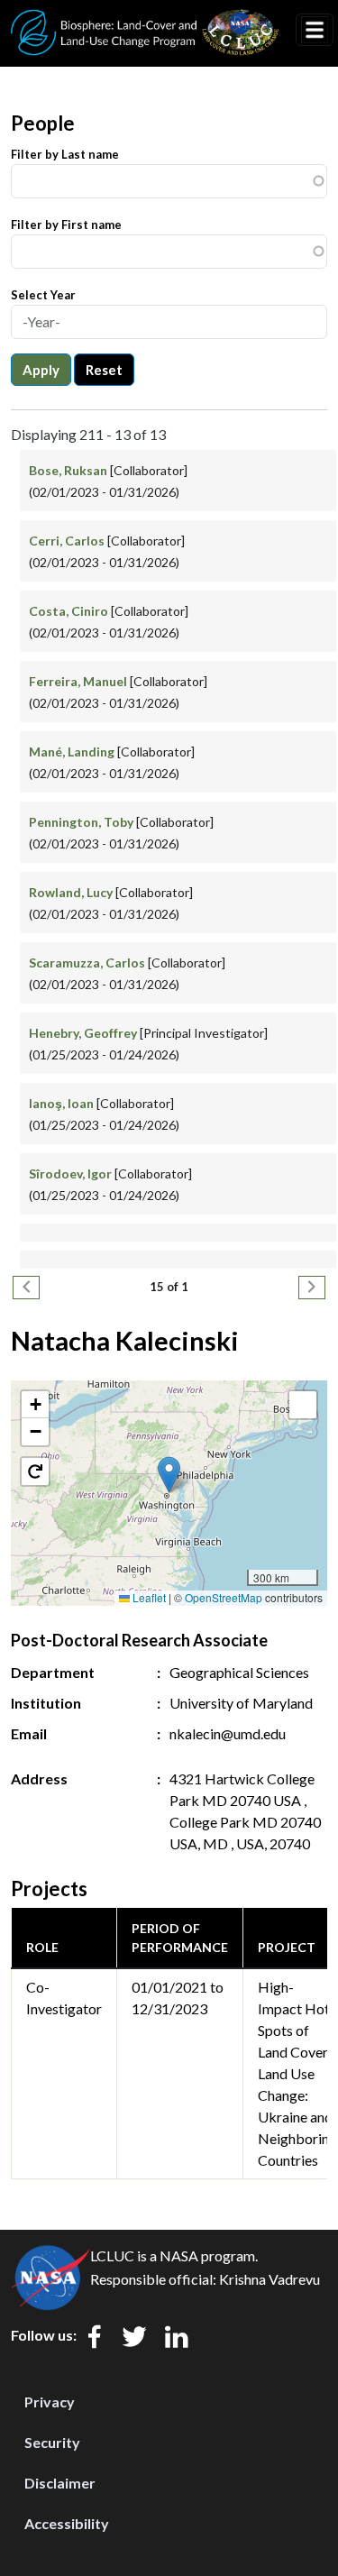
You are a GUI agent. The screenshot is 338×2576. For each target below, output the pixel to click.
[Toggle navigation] (315, 30)
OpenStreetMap (224, 1597)
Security (52, 2442)
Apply (41, 370)
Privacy (50, 2402)
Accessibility (67, 2523)
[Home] (145, 21)
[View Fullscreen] (303, 1405)
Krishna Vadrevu (269, 2279)
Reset (104, 370)
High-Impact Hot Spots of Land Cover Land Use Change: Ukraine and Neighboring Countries (297, 2073)
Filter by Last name (65, 154)
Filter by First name (66, 225)
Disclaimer (60, 2483)
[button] (169, 1475)
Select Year (43, 295)
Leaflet (148, 1597)
